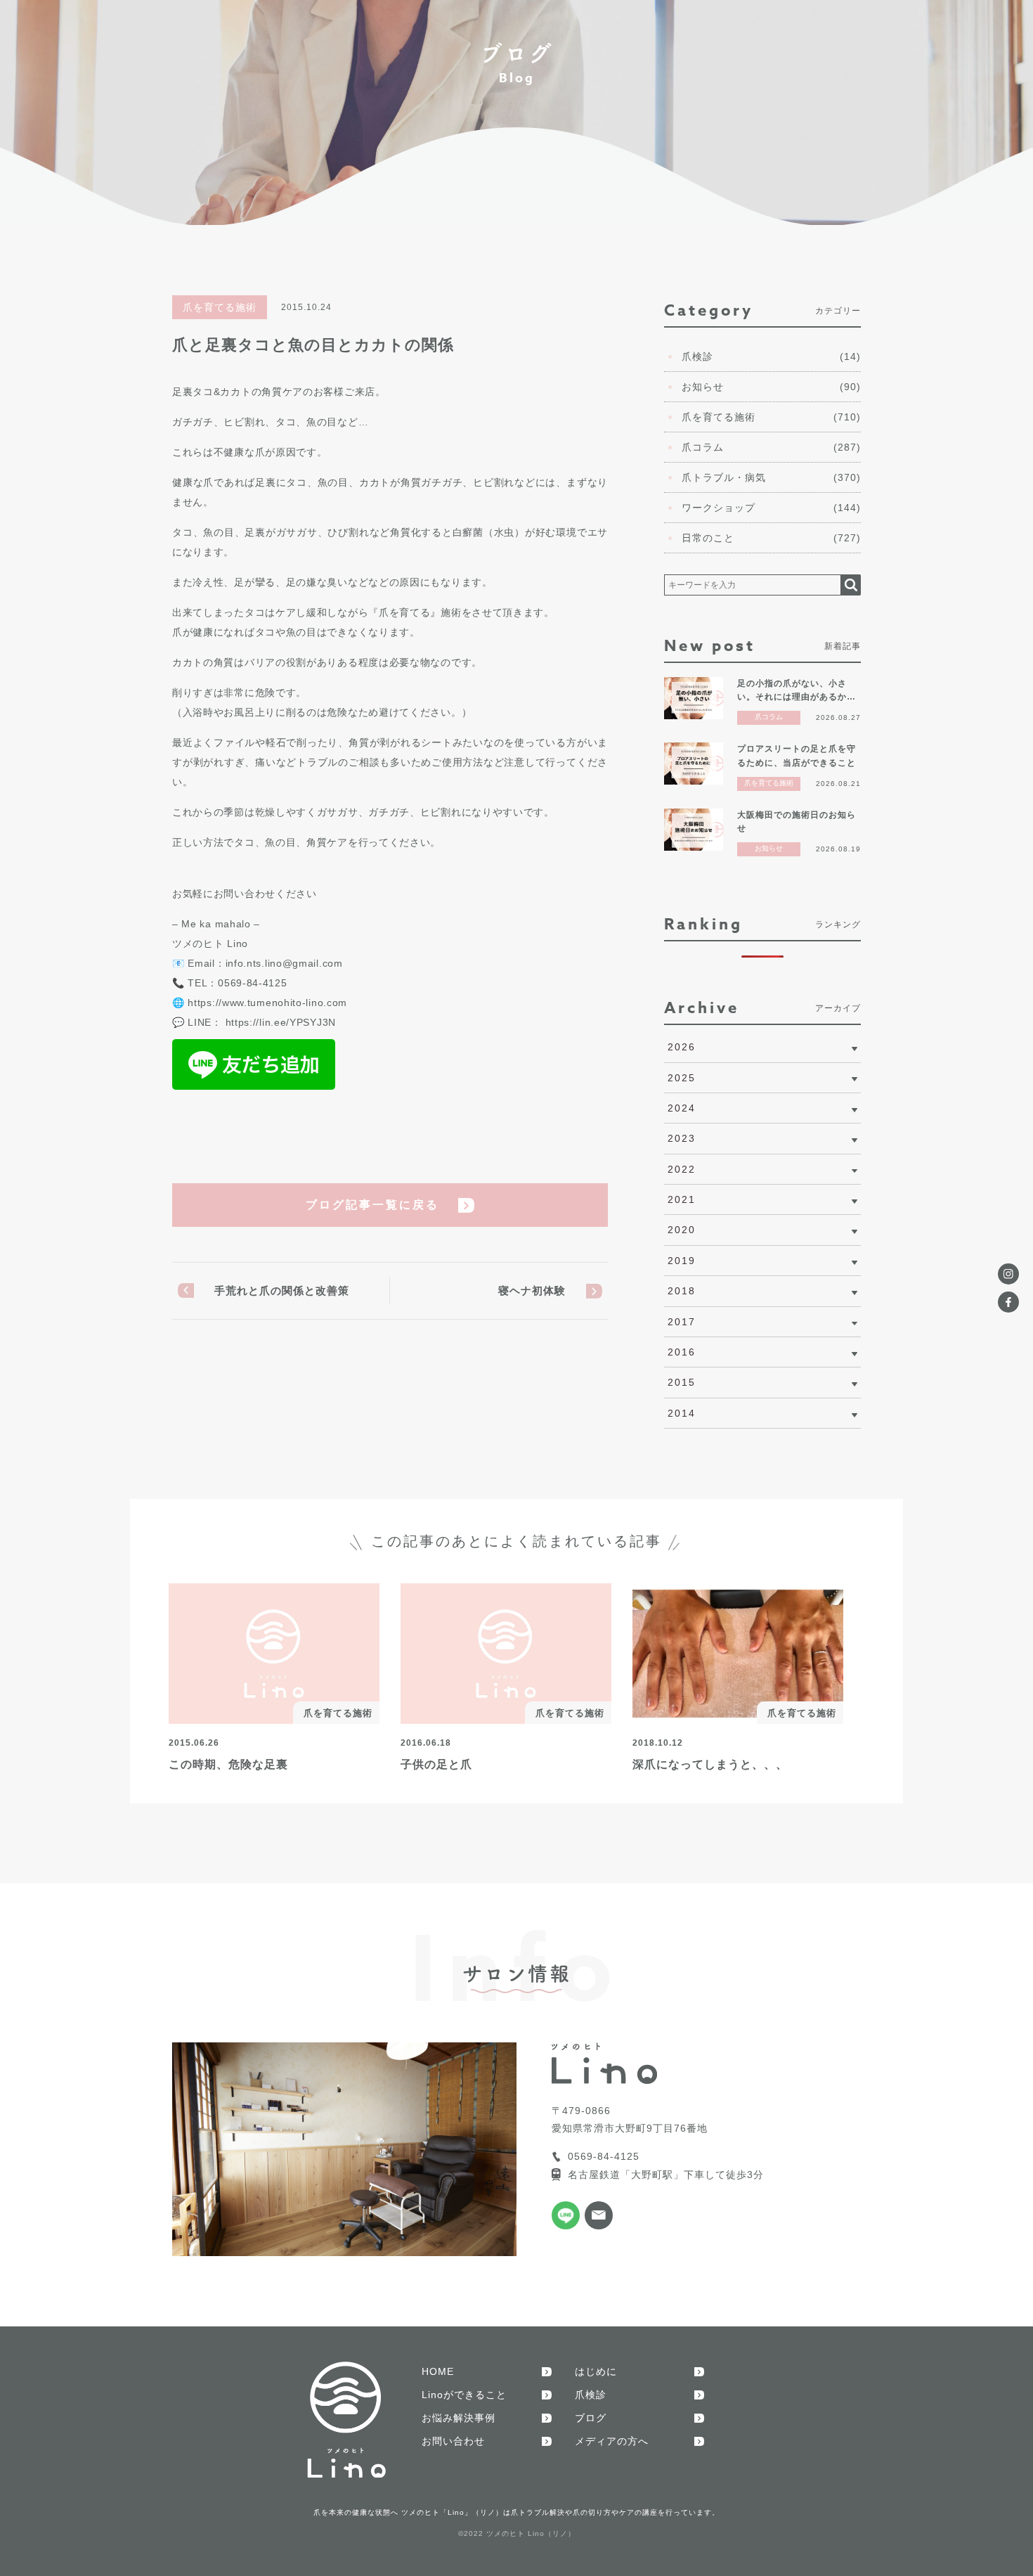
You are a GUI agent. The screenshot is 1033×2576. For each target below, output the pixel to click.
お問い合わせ (453, 2441)
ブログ (591, 2418)
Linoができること (464, 2395)
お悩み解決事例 (459, 2418)
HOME (438, 2371)
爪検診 (591, 2395)
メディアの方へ (612, 2441)
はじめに (596, 2371)
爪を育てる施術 (220, 307)
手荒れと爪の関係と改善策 (282, 1290)
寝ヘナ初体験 (532, 1290)
